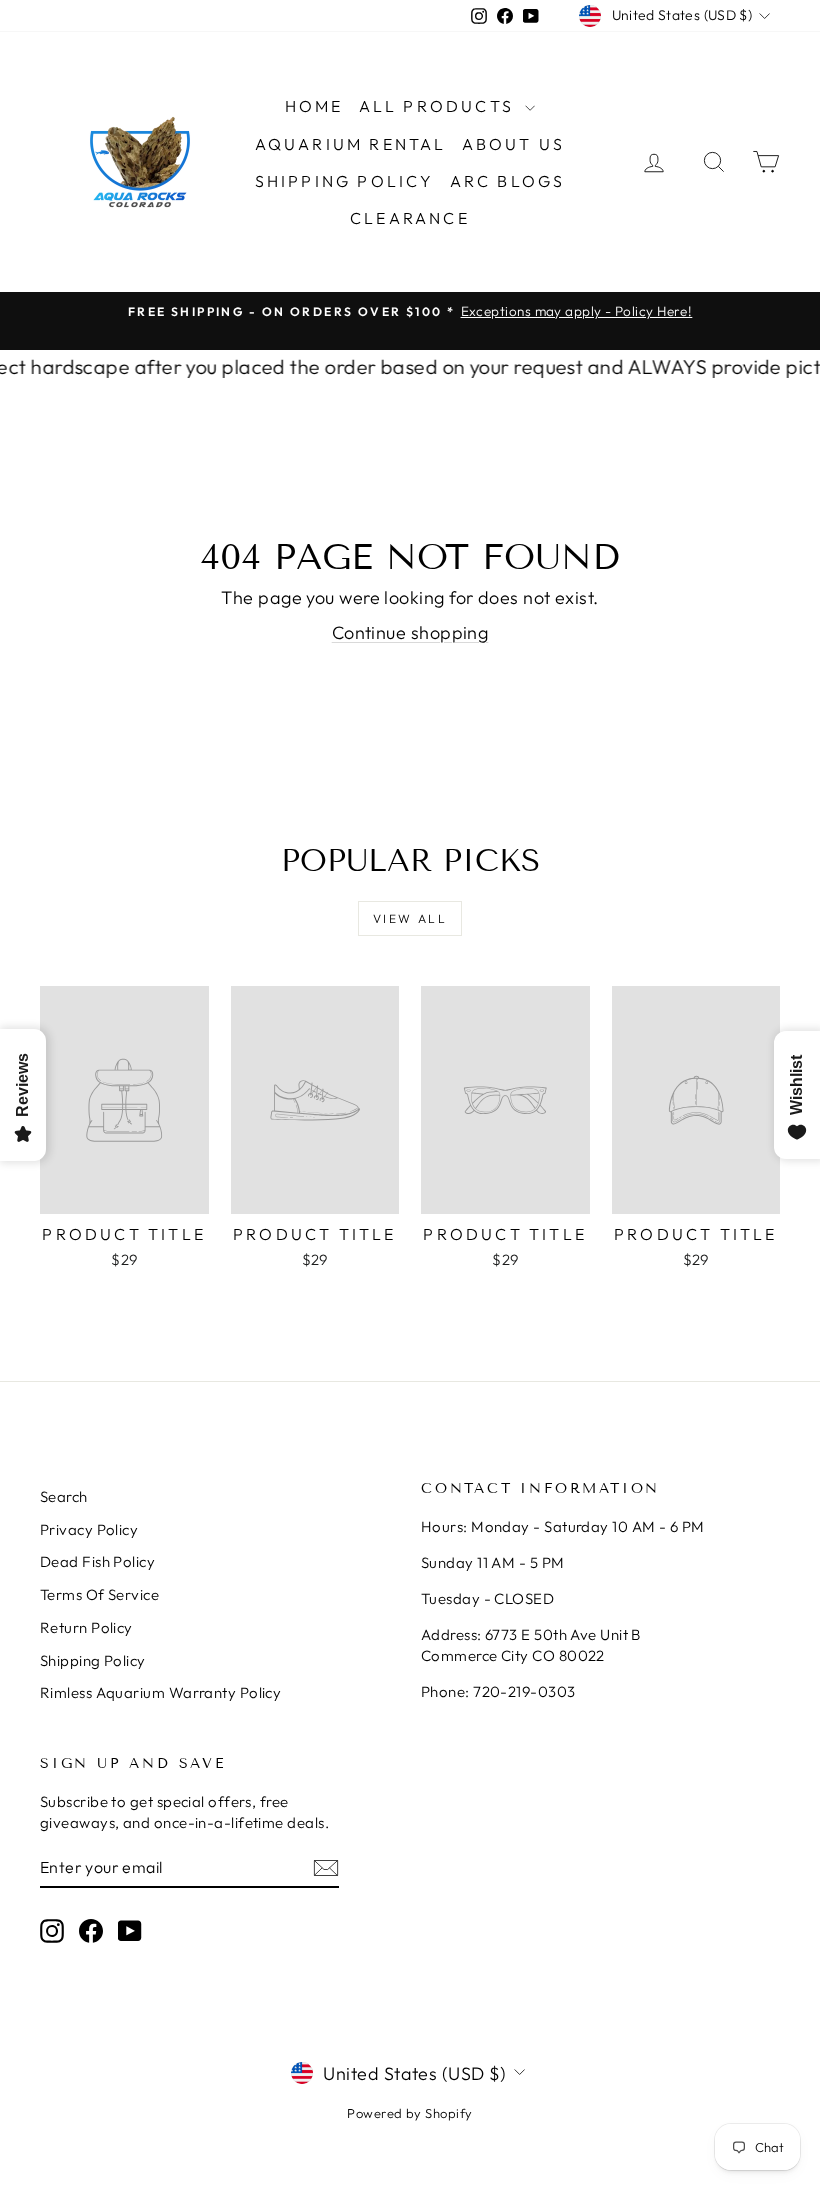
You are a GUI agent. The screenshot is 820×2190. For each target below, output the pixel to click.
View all (410, 918)
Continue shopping (410, 632)
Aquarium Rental (351, 144)
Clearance (410, 218)
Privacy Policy (89, 1529)
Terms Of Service (99, 1594)
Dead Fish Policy (97, 1561)
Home (314, 106)
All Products (440, 106)
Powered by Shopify (409, 2113)
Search (64, 1496)
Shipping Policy (345, 181)
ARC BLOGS (508, 181)
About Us (514, 144)
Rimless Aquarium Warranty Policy (160, 1692)
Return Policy (86, 1627)
